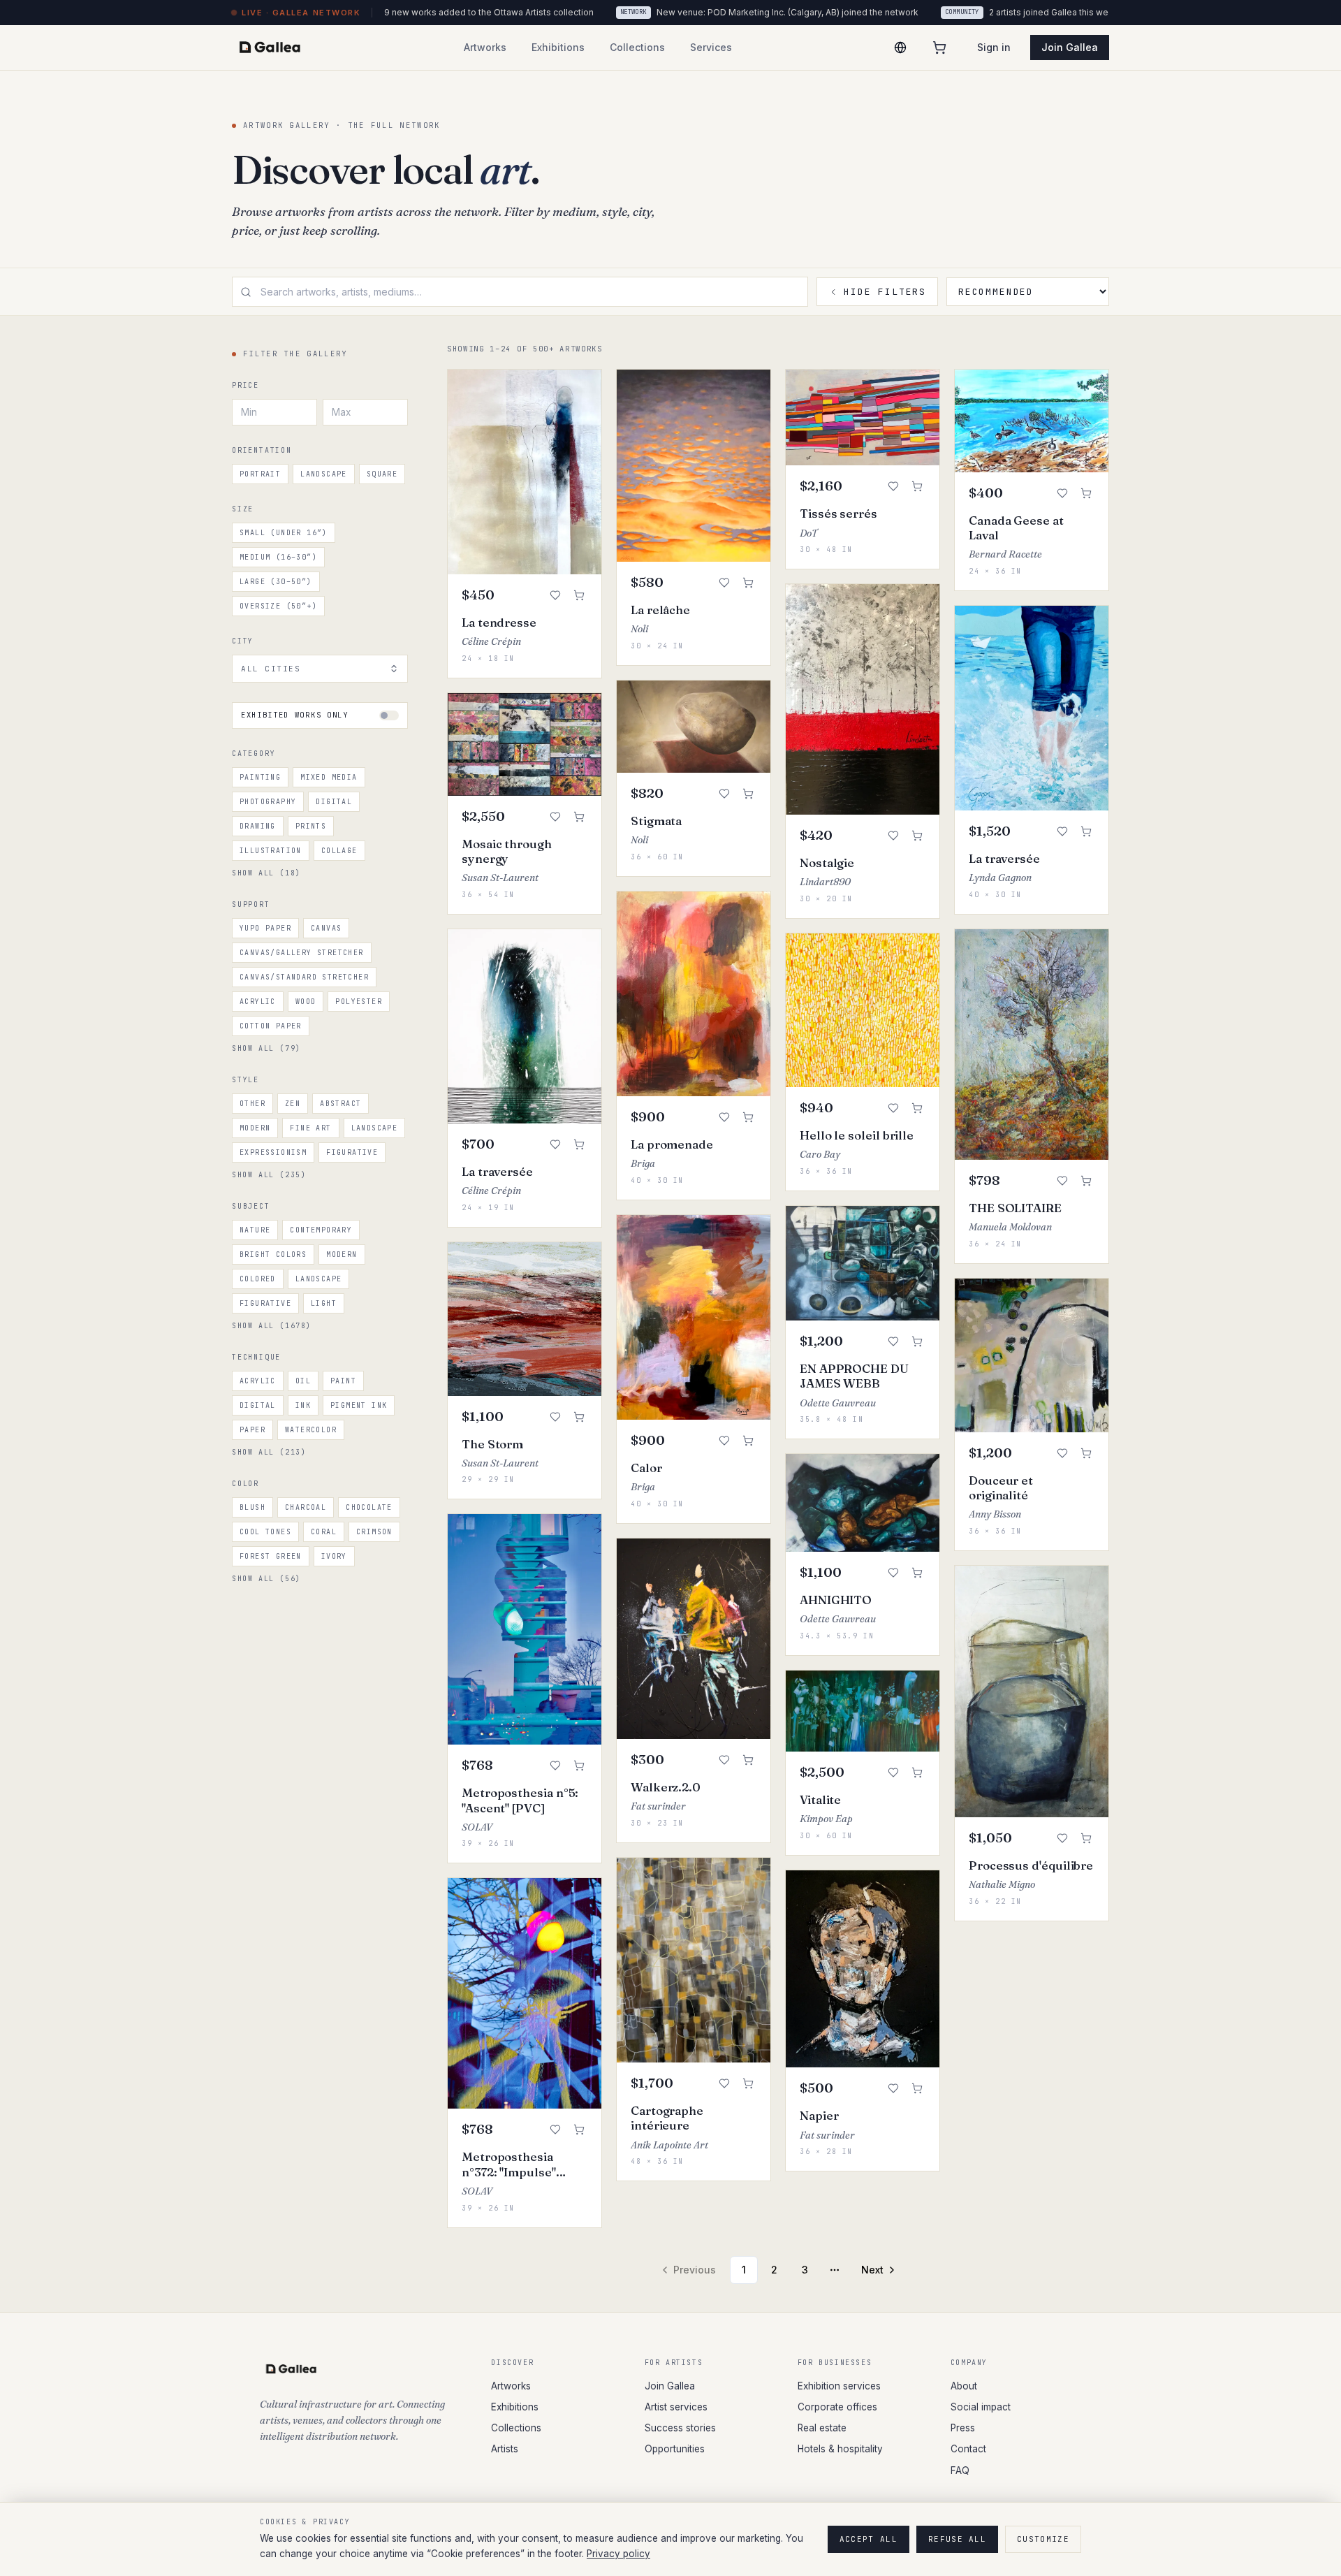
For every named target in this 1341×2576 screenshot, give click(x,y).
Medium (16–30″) (278, 557)
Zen (293, 1104)
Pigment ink (359, 1405)
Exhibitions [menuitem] (558, 47)
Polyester (359, 1002)
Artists (505, 2449)
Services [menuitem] (711, 47)
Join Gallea (1070, 47)
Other (252, 1104)
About (964, 2386)
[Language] (900, 48)
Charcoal (306, 1507)
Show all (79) (266, 1048)
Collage (339, 851)
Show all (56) (266, 1579)
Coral (324, 1532)
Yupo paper (265, 928)
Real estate (822, 2428)
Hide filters (885, 292)
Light (324, 1303)
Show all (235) (269, 1175)
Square (382, 474)
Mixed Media (329, 777)
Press (963, 2428)
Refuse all (957, 2539)
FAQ (960, 2471)
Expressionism (273, 1152)
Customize (1043, 2539)
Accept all (869, 2539)
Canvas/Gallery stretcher (302, 953)
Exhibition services (839, 2386)
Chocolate (369, 1507)
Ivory (334, 1556)
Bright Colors (273, 1254)
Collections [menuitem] (637, 47)
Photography (268, 802)
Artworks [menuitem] (485, 47)
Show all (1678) (272, 1326)
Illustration (271, 851)
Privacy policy (618, 2554)
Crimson (374, 1532)
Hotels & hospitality (840, 2449)
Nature (255, 1230)
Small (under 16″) (284, 533)
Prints (311, 826)
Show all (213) (269, 1452)
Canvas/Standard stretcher (304, 977)
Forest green (271, 1556)
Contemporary (321, 1230)
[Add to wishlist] (555, 595)
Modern (255, 1128)
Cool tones (265, 1532)
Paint (343, 1381)
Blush (252, 1507)
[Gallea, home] (270, 48)
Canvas (326, 928)
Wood (306, 1002)
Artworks (511, 2386)
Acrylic (258, 1002)
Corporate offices (837, 2407)
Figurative (352, 1152)
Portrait (260, 474)
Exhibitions (515, 2407)
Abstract (340, 1104)
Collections (516, 2428)
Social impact (981, 2407)
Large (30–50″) (276, 582)
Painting (260, 777)
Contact (968, 2449)
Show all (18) (266, 873)
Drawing (258, 826)
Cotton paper (271, 1026)
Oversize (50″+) (278, 606)
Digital (334, 802)
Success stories (680, 2428)
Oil (303, 1381)
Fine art (310, 1128)
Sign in (994, 47)
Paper (252, 1430)
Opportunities (675, 2449)
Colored (258, 1279)
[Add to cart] (579, 595)
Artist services (676, 2407)
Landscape (324, 474)
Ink (303, 1405)
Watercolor (311, 1430)
